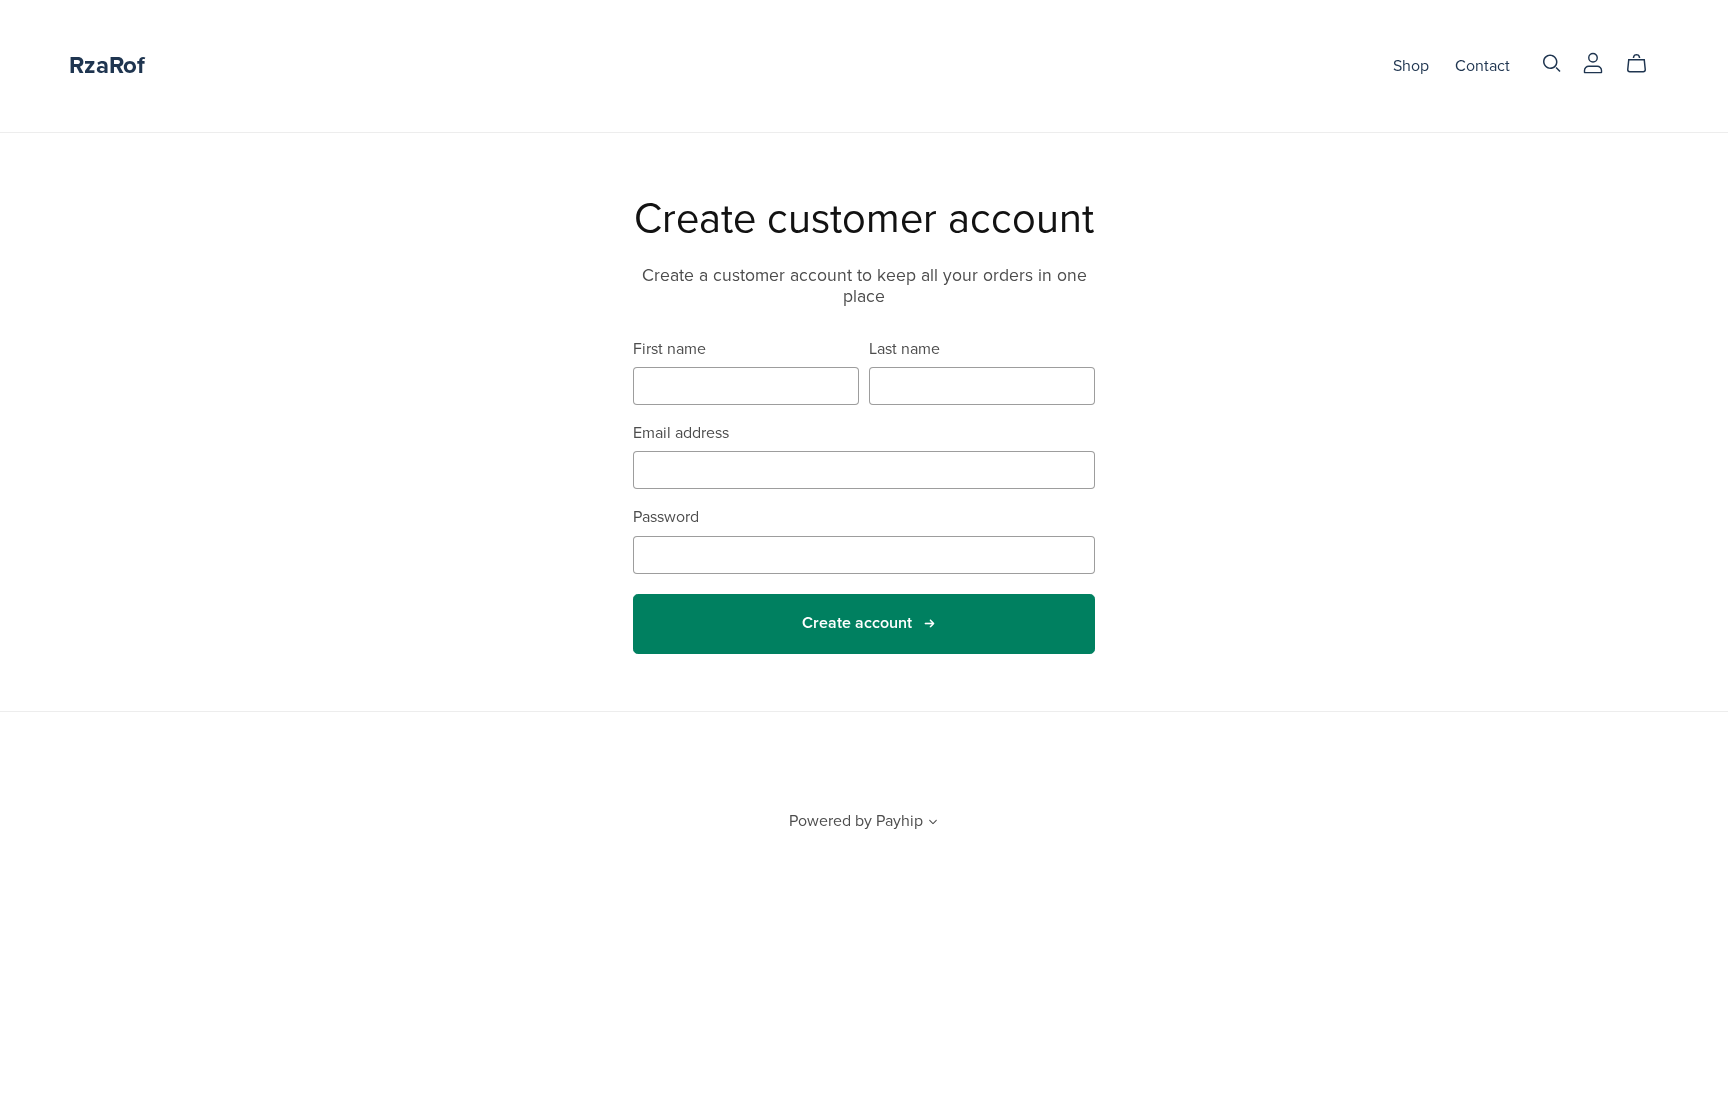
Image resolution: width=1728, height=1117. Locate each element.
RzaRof (107, 65)
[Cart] (1644, 64)
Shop (1411, 66)
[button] (933, 824)
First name (669, 349)
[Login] (1593, 62)
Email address (681, 433)
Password (666, 517)
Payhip (899, 821)
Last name (904, 349)
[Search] (1552, 63)
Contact (1482, 66)
